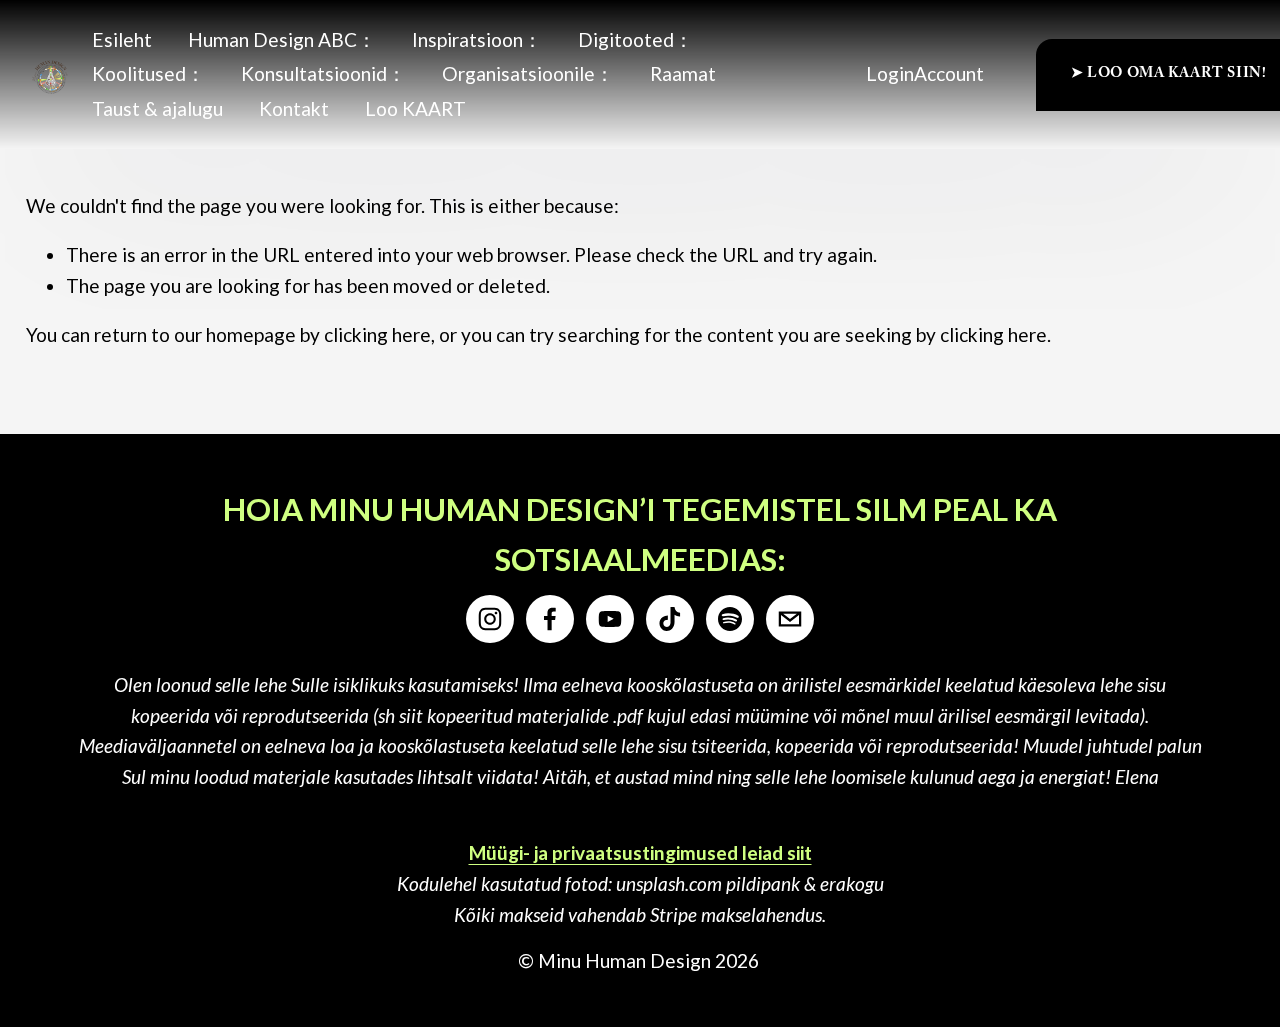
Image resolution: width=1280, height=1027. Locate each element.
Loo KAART (415, 108)
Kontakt (294, 108)
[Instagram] (490, 619)
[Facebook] (550, 619)
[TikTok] (670, 619)
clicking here (377, 334)
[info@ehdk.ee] (790, 619)
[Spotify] (730, 619)
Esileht (122, 39)
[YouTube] (610, 619)
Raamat (683, 73)
